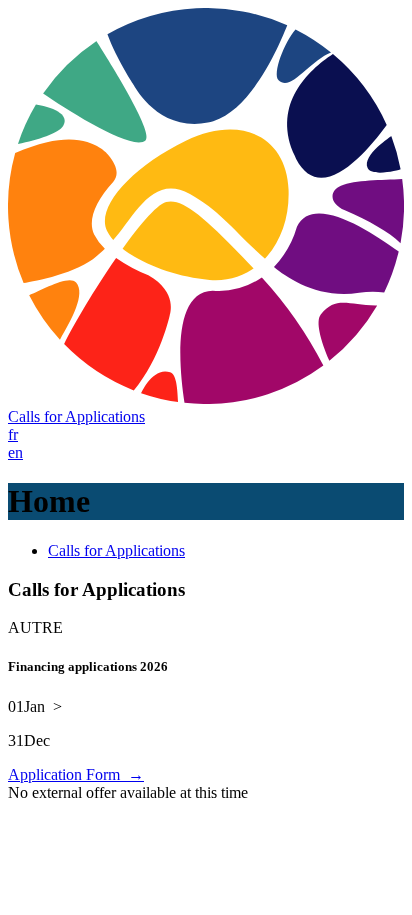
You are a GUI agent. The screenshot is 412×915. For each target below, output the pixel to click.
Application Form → (76, 774)
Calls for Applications (76, 416)
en (15, 452)
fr (13, 434)
